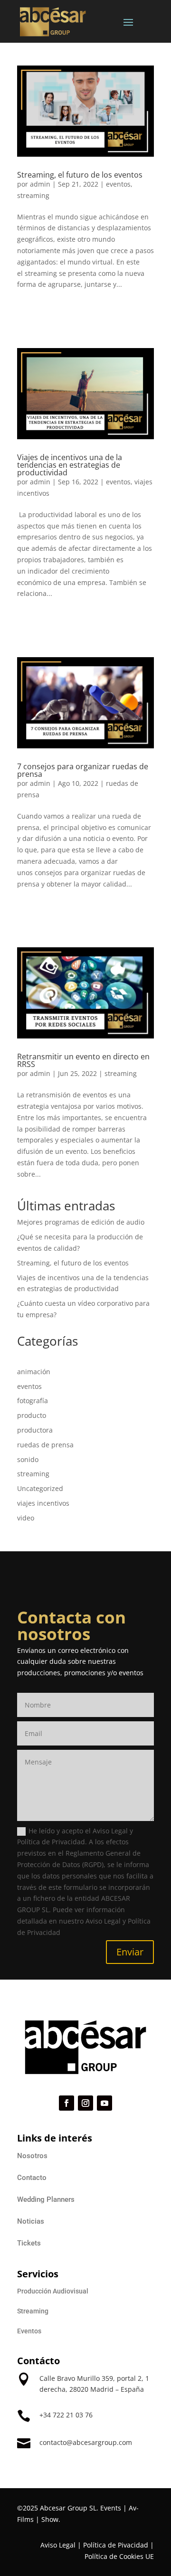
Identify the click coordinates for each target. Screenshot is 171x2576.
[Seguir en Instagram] (85, 2103)
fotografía (33, 1401)
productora (35, 1430)
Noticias (31, 2221)
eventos (118, 184)
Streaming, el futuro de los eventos (80, 175)
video (26, 1518)
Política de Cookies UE (119, 2556)
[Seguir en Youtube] (104, 2103)
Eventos (29, 2331)
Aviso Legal (58, 2545)
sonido (28, 1459)
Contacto (32, 2178)
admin (40, 184)
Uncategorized (40, 1488)
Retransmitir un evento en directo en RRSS (83, 1060)
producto (32, 1415)
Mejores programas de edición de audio (81, 1222)
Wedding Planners (46, 2199)
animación (34, 1372)
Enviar (130, 1952)
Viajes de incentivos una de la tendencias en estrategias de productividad (70, 465)
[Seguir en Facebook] (66, 2103)
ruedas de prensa (45, 1445)
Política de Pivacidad (116, 2545)
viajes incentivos (43, 1503)
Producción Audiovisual (53, 2291)
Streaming (33, 2311)
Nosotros (32, 2156)
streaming (33, 195)
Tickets (29, 2243)
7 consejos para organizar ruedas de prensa (83, 770)
